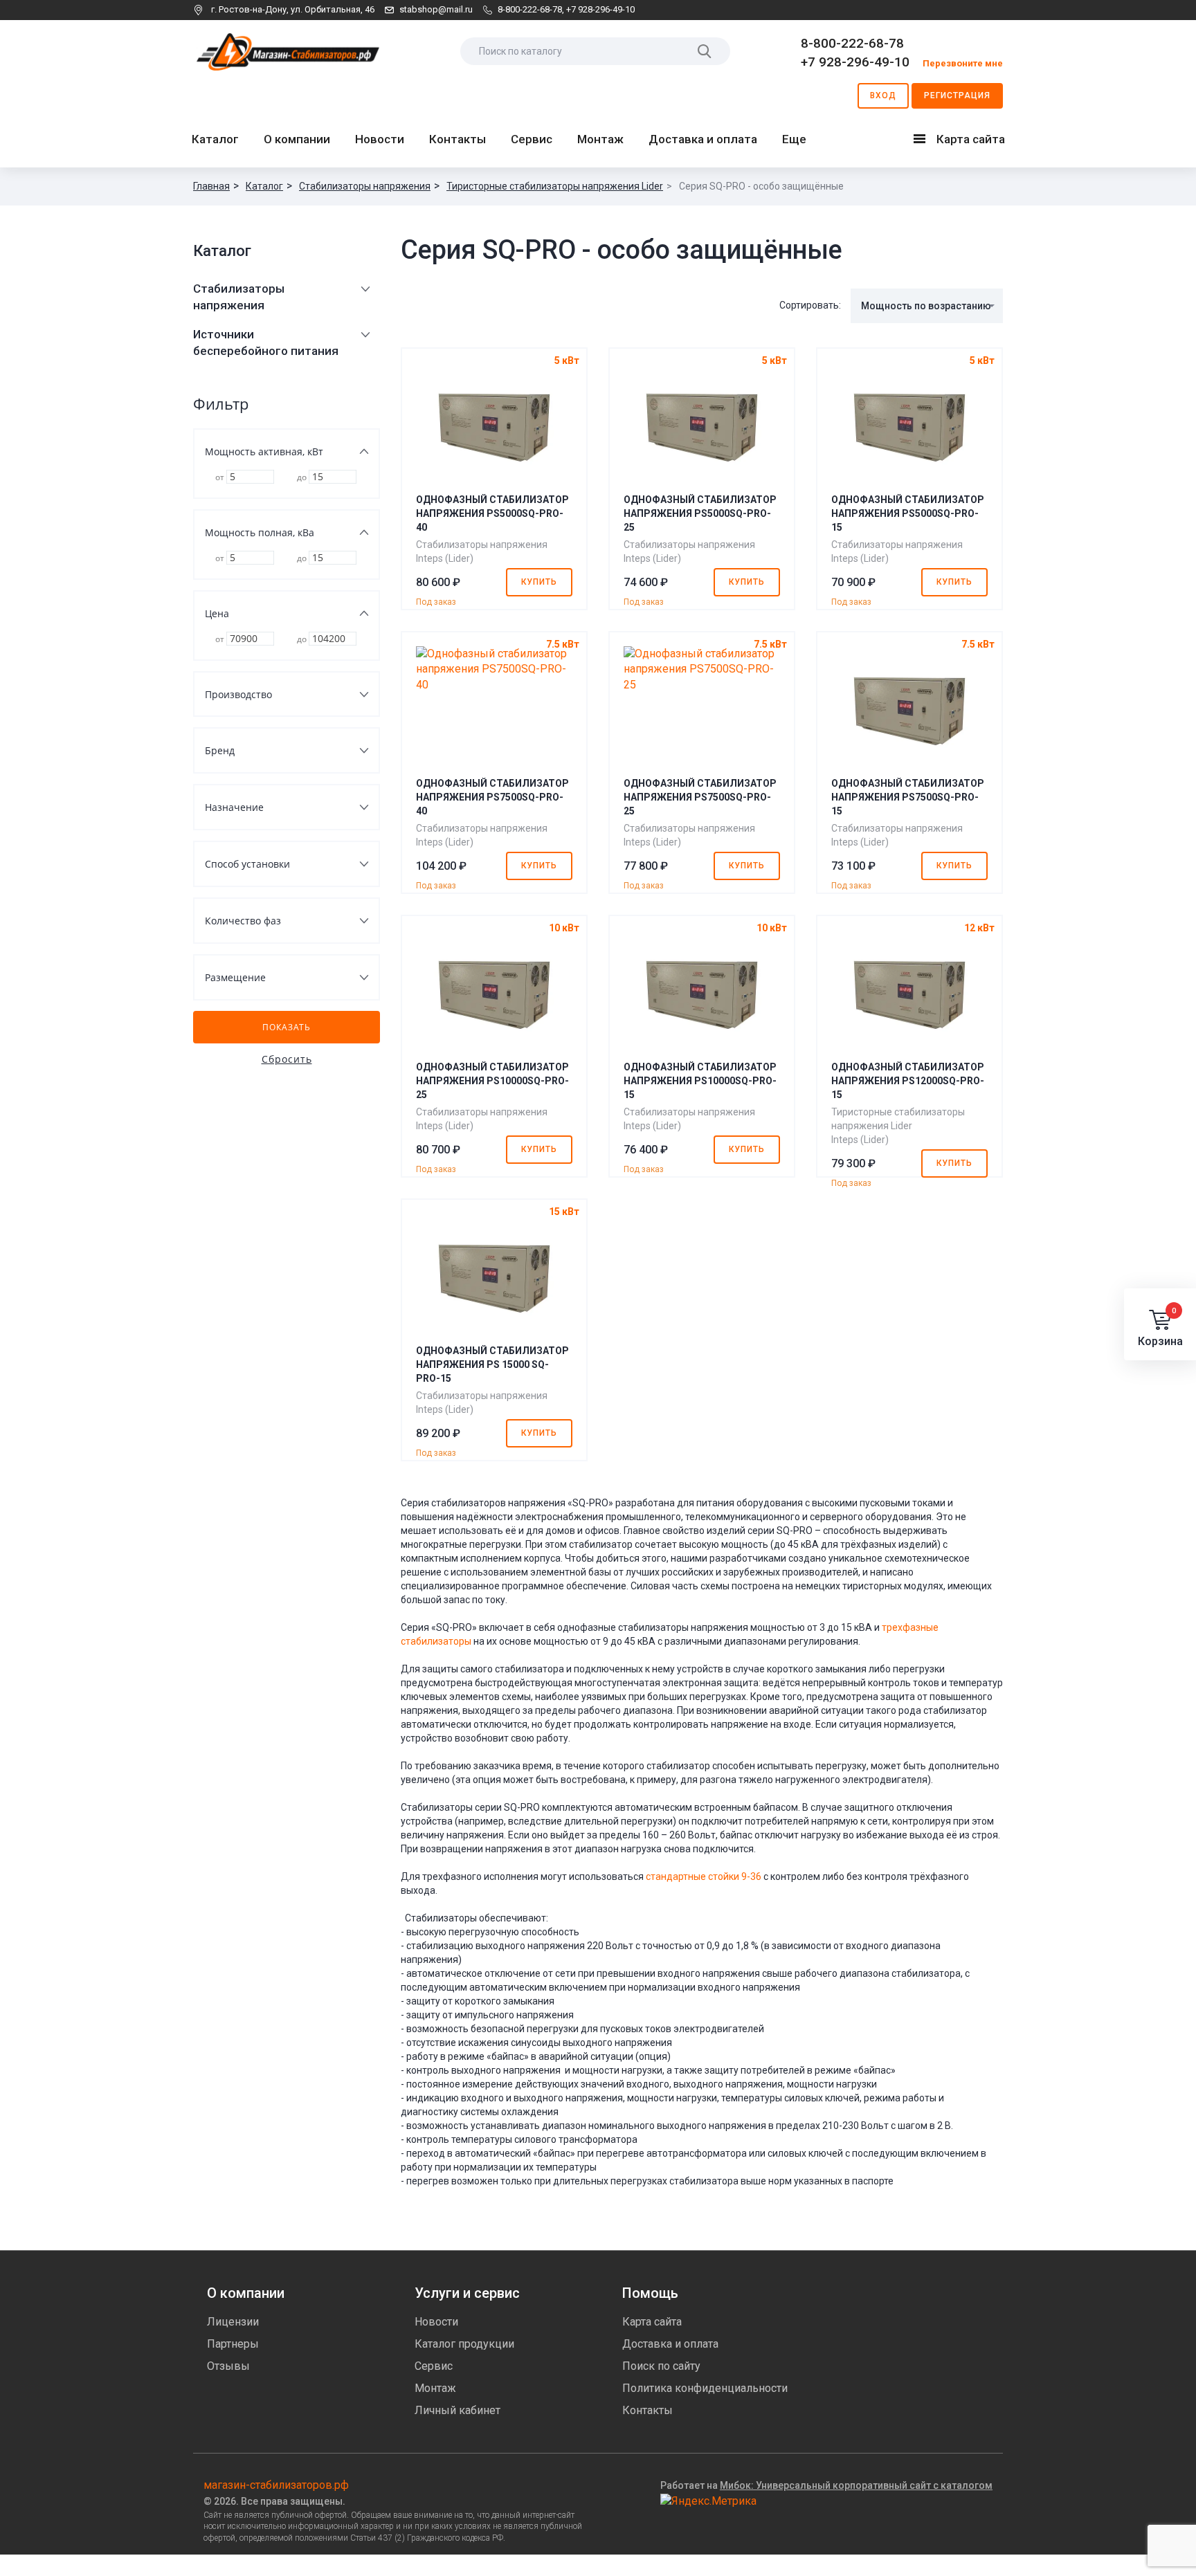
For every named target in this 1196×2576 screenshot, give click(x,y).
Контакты (457, 139)
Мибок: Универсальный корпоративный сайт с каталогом (856, 2485)
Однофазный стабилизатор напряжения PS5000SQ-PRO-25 (700, 513)
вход (883, 95)
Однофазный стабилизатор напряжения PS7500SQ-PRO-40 (492, 797)
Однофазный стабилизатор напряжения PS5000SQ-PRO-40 (492, 513)
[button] (927, 306)
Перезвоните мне (963, 63)
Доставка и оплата (703, 139)
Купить (539, 582)
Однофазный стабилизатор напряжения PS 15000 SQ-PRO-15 (492, 1364)
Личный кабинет (457, 2410)
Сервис (532, 139)
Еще (794, 139)
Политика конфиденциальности (705, 2388)
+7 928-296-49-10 (600, 9)
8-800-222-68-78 (530, 9)
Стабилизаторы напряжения (365, 186)
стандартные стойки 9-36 (704, 1876)
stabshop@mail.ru (436, 9)
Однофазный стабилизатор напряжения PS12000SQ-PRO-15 (908, 1081)
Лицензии (233, 2322)
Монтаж (600, 139)
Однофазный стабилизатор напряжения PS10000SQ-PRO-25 (492, 1081)
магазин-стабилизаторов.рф (276, 2485)
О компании (297, 139)
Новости (380, 139)
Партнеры (233, 2344)
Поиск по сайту (661, 2366)
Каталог (215, 139)
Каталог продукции (464, 2344)
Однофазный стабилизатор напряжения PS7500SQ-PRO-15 (908, 797)
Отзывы (228, 2366)
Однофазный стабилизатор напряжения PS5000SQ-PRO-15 (908, 513)
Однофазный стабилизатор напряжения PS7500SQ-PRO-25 (700, 797)
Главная (211, 186)
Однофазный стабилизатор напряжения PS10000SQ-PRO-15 (700, 1081)
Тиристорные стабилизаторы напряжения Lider (555, 186)
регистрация (957, 95)
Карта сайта (962, 142)
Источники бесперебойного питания (266, 342)
